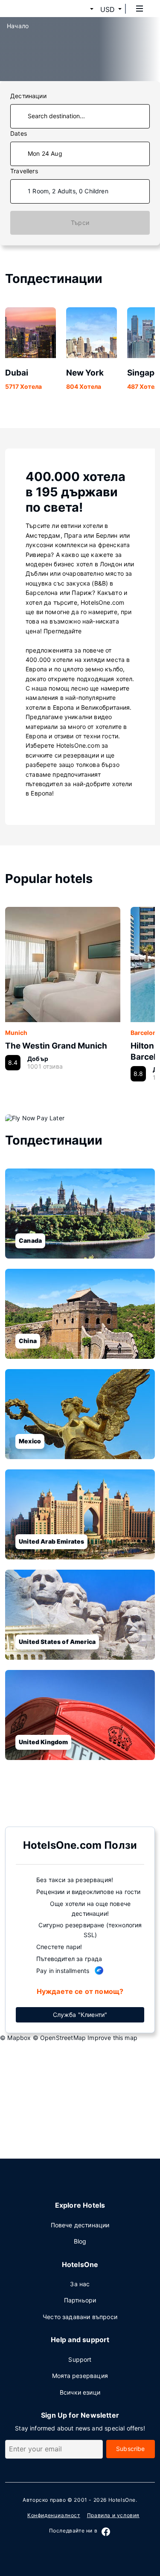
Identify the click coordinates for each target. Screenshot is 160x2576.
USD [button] (108, 9)
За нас (80, 2284)
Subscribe (131, 2449)
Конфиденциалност (54, 2515)
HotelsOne (122, 2500)
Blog (80, 2241)
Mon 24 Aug (45, 153)
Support (80, 2359)
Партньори (80, 2300)
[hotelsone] (39, 9)
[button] (81, 9)
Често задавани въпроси (80, 2317)
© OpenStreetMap (60, 2038)
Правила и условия (113, 2515)
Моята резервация (80, 2376)
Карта (73, 1803)
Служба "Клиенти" (80, 2015)
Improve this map (112, 2038)
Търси (80, 223)
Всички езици (80, 2392)
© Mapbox (15, 2038)
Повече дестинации (80, 2225)
